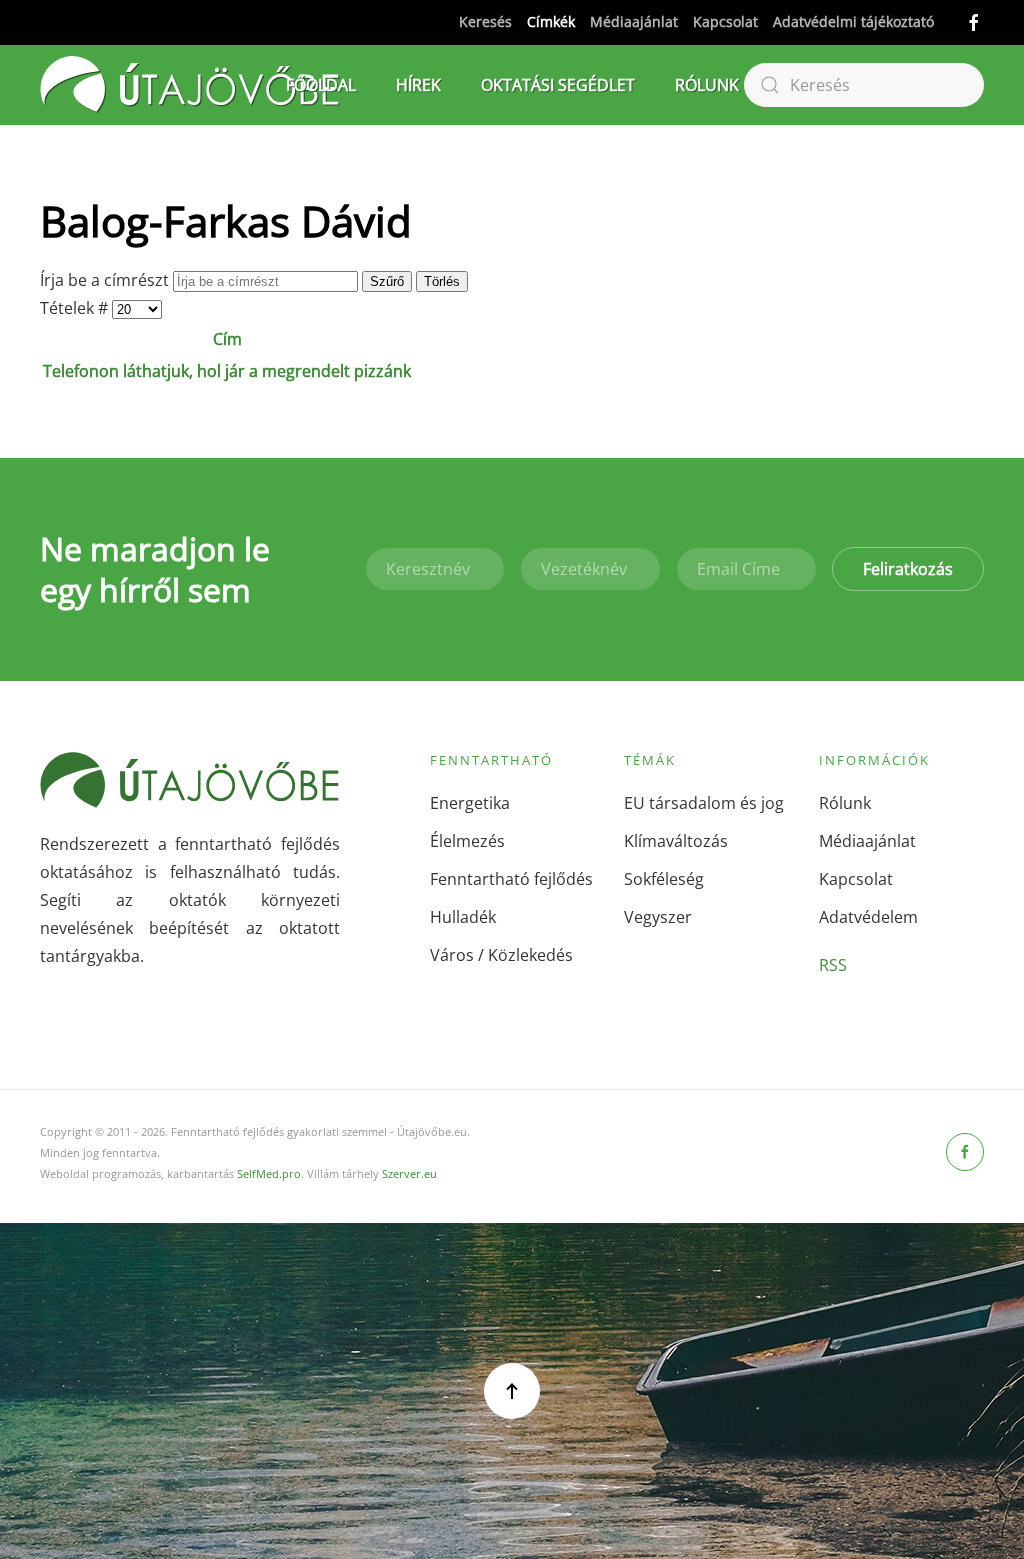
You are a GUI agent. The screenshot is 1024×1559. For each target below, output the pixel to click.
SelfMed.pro (269, 1173)
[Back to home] (190, 85)
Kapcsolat (725, 21)
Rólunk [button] (707, 85)
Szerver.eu (409, 1173)
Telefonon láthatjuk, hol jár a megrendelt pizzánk (227, 371)
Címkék (551, 21)
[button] (512, 1391)
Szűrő (387, 281)
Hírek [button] (418, 85)
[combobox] (864, 85)
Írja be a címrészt (106, 280)
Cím (227, 339)
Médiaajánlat (634, 21)
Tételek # (76, 308)
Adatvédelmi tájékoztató (853, 21)
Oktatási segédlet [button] (558, 85)
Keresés (485, 21)
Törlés (442, 281)
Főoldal (321, 85)
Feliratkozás (908, 569)
